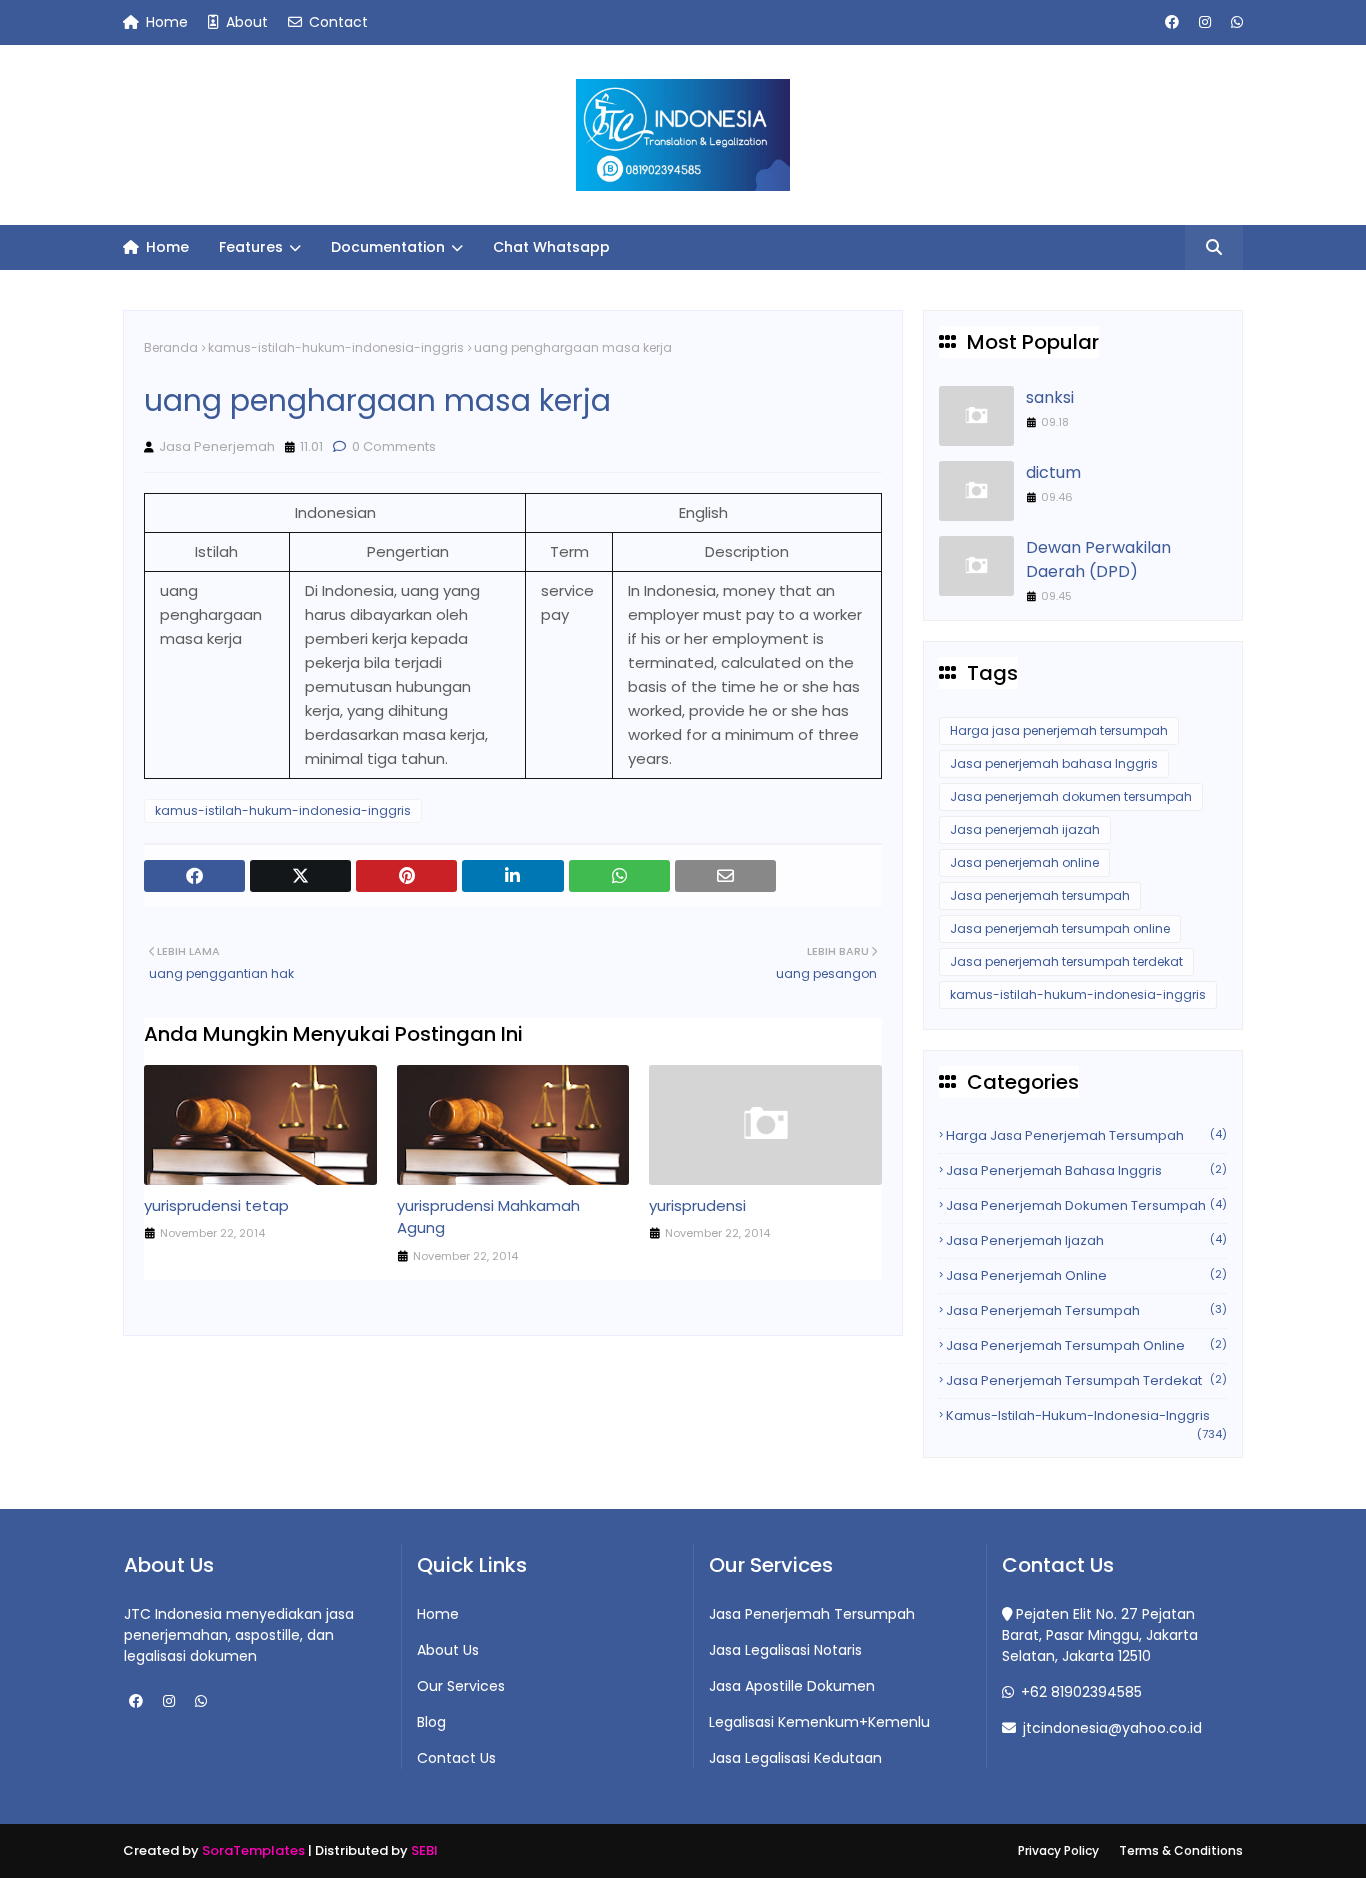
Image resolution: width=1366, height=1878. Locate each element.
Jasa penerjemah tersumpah (1040, 895)
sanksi (1050, 397)
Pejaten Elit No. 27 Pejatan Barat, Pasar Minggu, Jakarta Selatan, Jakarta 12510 (1100, 1635)
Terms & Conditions (1181, 1850)
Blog (431, 1722)
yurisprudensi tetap (216, 1205)
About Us (448, 1650)
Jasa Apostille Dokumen (792, 1686)
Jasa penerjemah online (1024, 862)
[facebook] (1172, 22)
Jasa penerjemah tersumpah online (1060, 928)
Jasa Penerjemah (217, 446)
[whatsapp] (1234, 22)
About (245, 22)
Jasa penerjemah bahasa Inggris (1054, 763)
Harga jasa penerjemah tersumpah (1059, 730)
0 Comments (392, 446)
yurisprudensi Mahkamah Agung (488, 1217)
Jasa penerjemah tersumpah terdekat (1066, 961)
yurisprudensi (697, 1205)
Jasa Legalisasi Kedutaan (795, 1758)
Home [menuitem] (165, 247)
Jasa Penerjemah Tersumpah (812, 1614)
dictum (1053, 472)
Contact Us (456, 1758)
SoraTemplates (253, 1850)
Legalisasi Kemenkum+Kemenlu (819, 1722)
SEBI (424, 1850)
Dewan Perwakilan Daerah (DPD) (1098, 559)
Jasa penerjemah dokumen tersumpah (1071, 796)
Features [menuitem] (251, 247)
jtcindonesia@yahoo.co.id (1110, 1728)
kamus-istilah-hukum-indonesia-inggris (336, 347)
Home (165, 22)
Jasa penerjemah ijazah (1025, 829)
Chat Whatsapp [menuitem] (551, 247)
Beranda (171, 347)
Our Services (461, 1686)
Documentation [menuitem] (388, 247)
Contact (336, 22)
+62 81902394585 (1079, 1692)
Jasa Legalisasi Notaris (785, 1650)
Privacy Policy (1058, 1850)
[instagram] (1205, 22)
